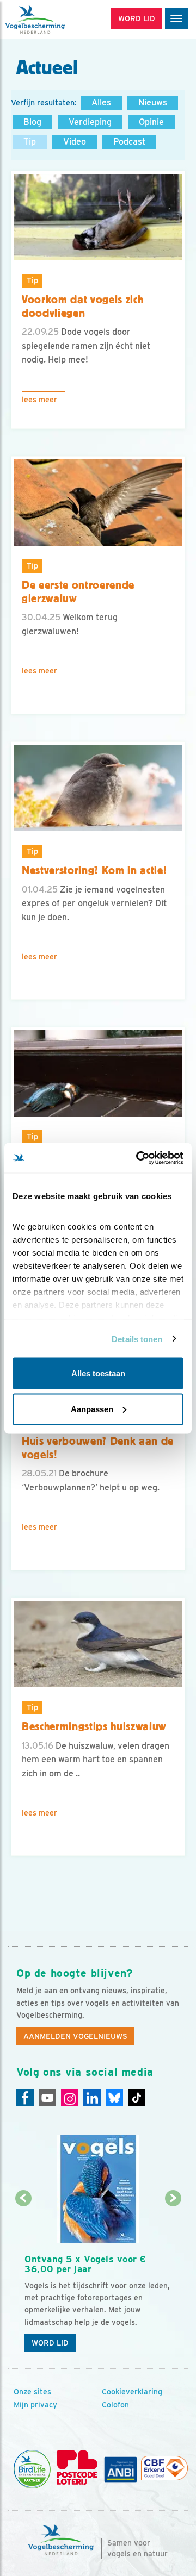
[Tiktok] (137, 2098)
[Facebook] (25, 2098)
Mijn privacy (35, 2405)
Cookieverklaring (132, 2392)
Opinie (151, 122)
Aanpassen (92, 1409)
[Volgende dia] (173, 2279)
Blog (32, 122)
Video (75, 142)
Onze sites (32, 2392)
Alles (101, 102)
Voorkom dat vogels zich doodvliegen (82, 306)
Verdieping (90, 122)
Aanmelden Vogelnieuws (75, 2036)
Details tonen (137, 1339)
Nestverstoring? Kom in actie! (94, 870)
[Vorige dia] (23, 2279)
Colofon (115, 2405)
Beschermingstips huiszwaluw (94, 1726)
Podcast (129, 142)
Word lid (50, 2343)
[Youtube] (47, 2098)
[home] (54, 20)
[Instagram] (70, 2098)
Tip (30, 142)
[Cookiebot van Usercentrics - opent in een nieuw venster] (138, 1158)
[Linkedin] (92, 2098)
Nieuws (153, 102)
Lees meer (39, 400)
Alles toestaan (98, 1373)
